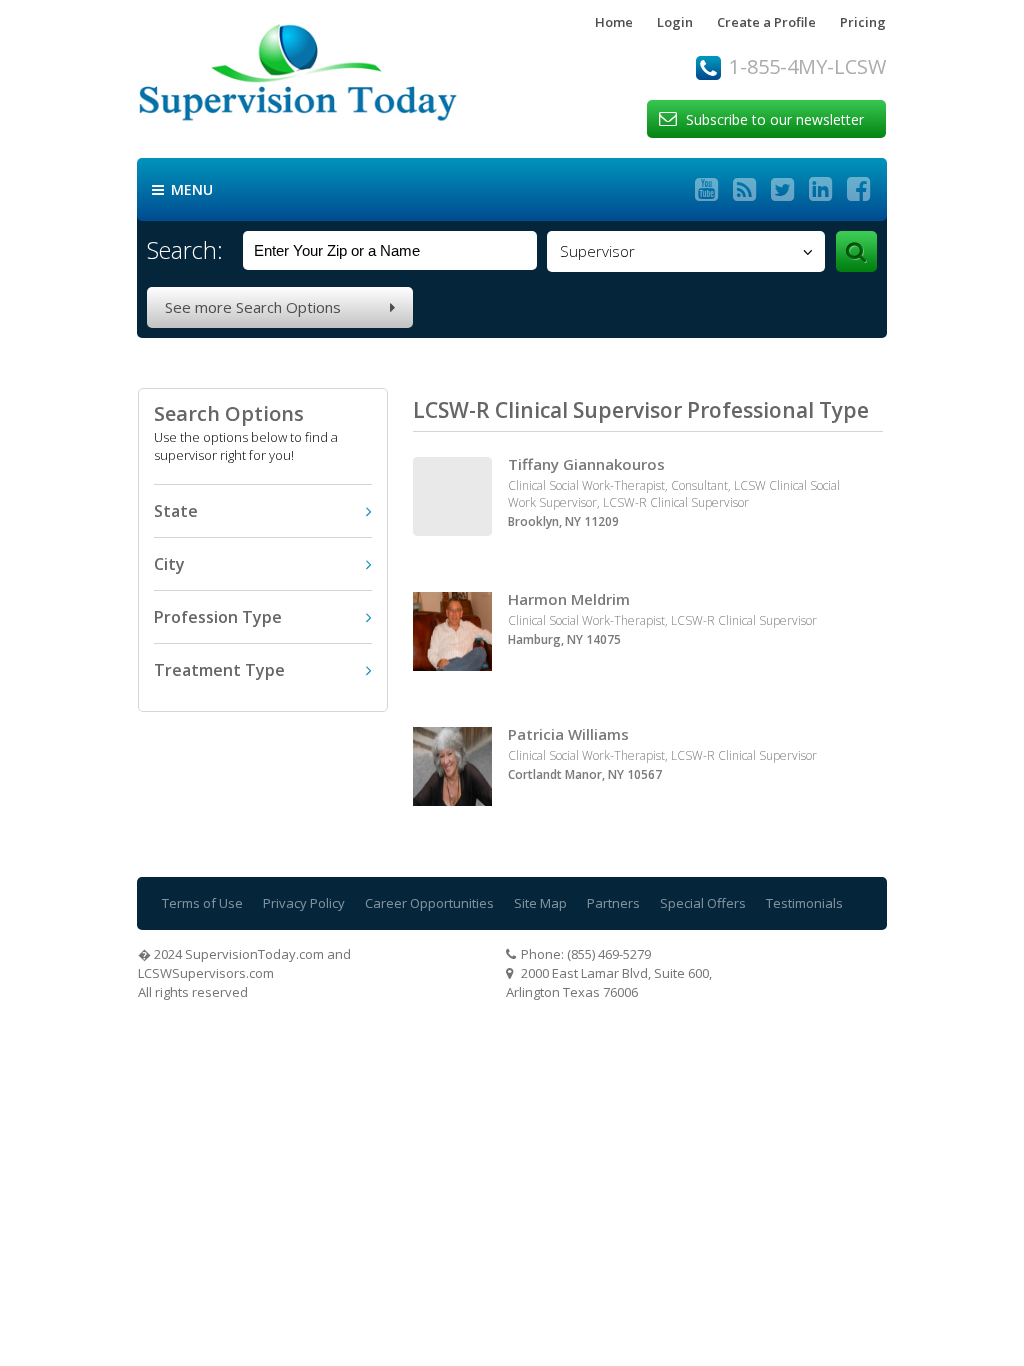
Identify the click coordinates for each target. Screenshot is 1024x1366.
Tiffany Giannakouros (586, 464)
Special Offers (703, 903)
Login (675, 22)
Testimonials (804, 903)
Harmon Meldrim (569, 599)
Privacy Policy (304, 903)
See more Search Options (280, 307)
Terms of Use (202, 903)
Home (614, 22)
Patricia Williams (568, 734)
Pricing (863, 22)
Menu (182, 190)
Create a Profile (766, 22)
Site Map (540, 903)
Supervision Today (338, 78)
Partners (613, 903)
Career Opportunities (429, 903)
